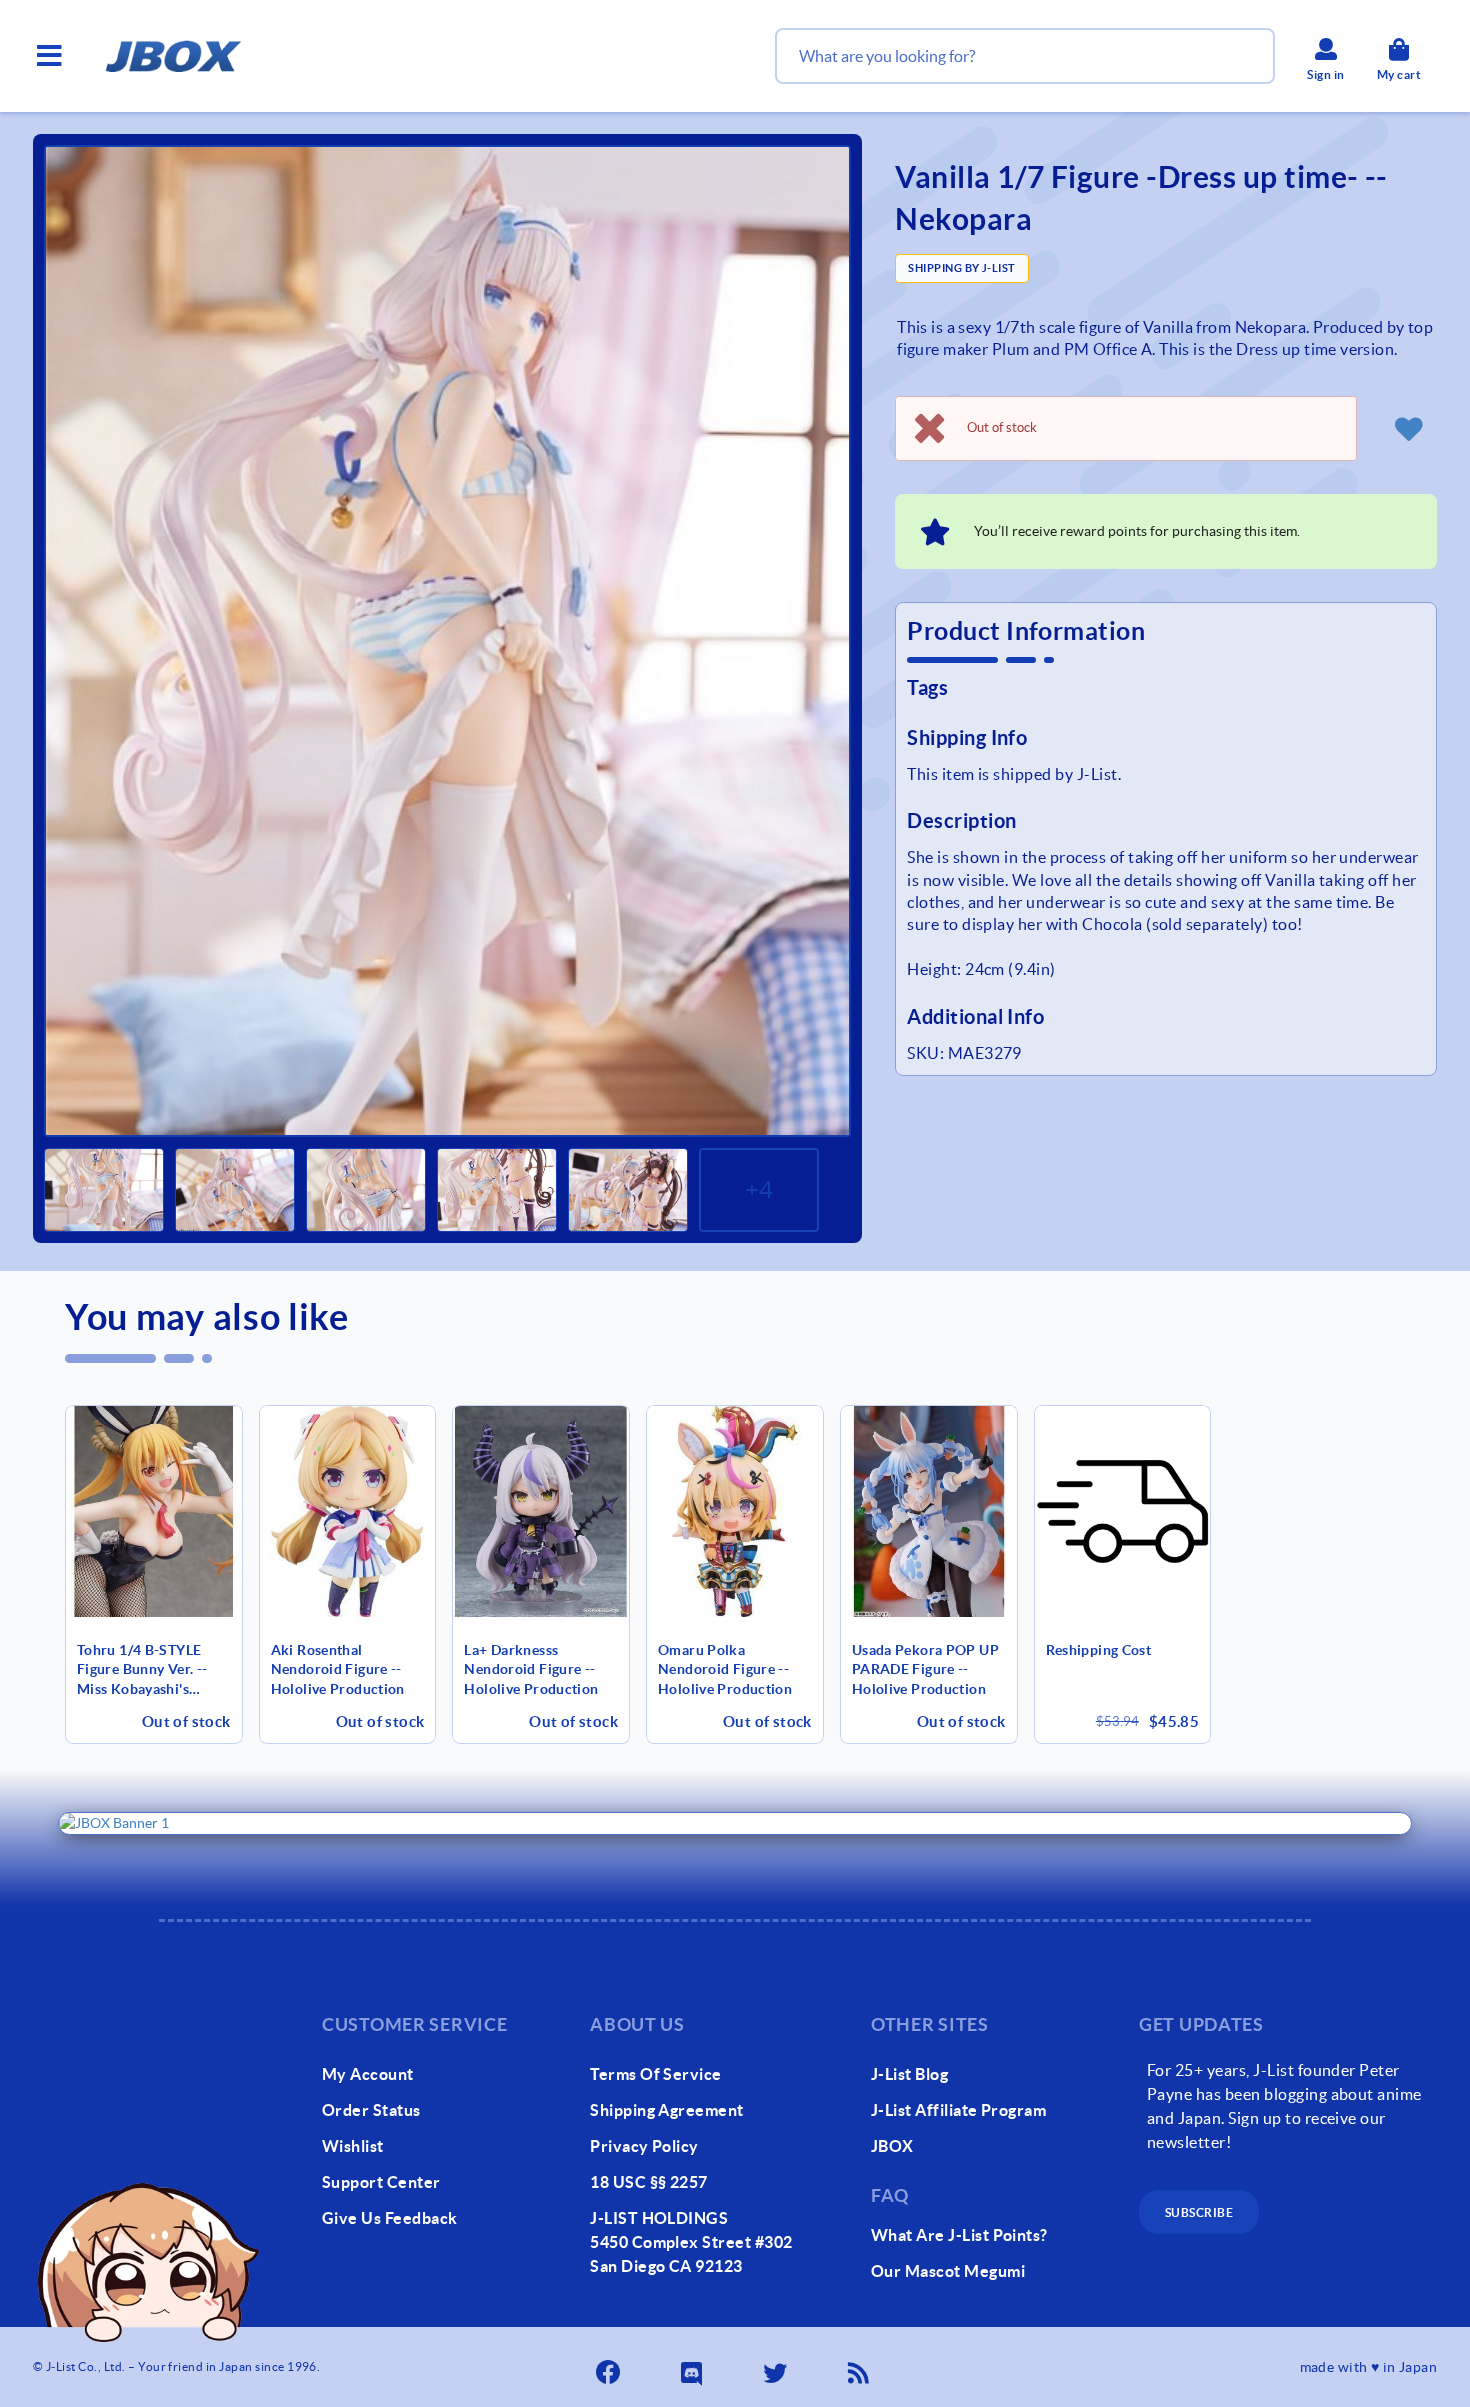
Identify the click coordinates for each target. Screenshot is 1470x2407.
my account (368, 2074)
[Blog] (861, 2367)
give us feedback (390, 2218)
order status (371, 2110)
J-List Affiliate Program (959, 2110)
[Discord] (694, 2367)
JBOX (892, 2146)
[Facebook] (610, 2367)
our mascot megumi (948, 2271)
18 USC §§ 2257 (649, 2182)
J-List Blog (909, 2074)
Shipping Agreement (667, 2110)
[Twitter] (777, 2367)
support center (381, 2182)
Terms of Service (656, 2074)
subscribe (1199, 2212)
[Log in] (1409, 428)
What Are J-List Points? (959, 2235)
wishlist (353, 2146)
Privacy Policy (644, 2146)
